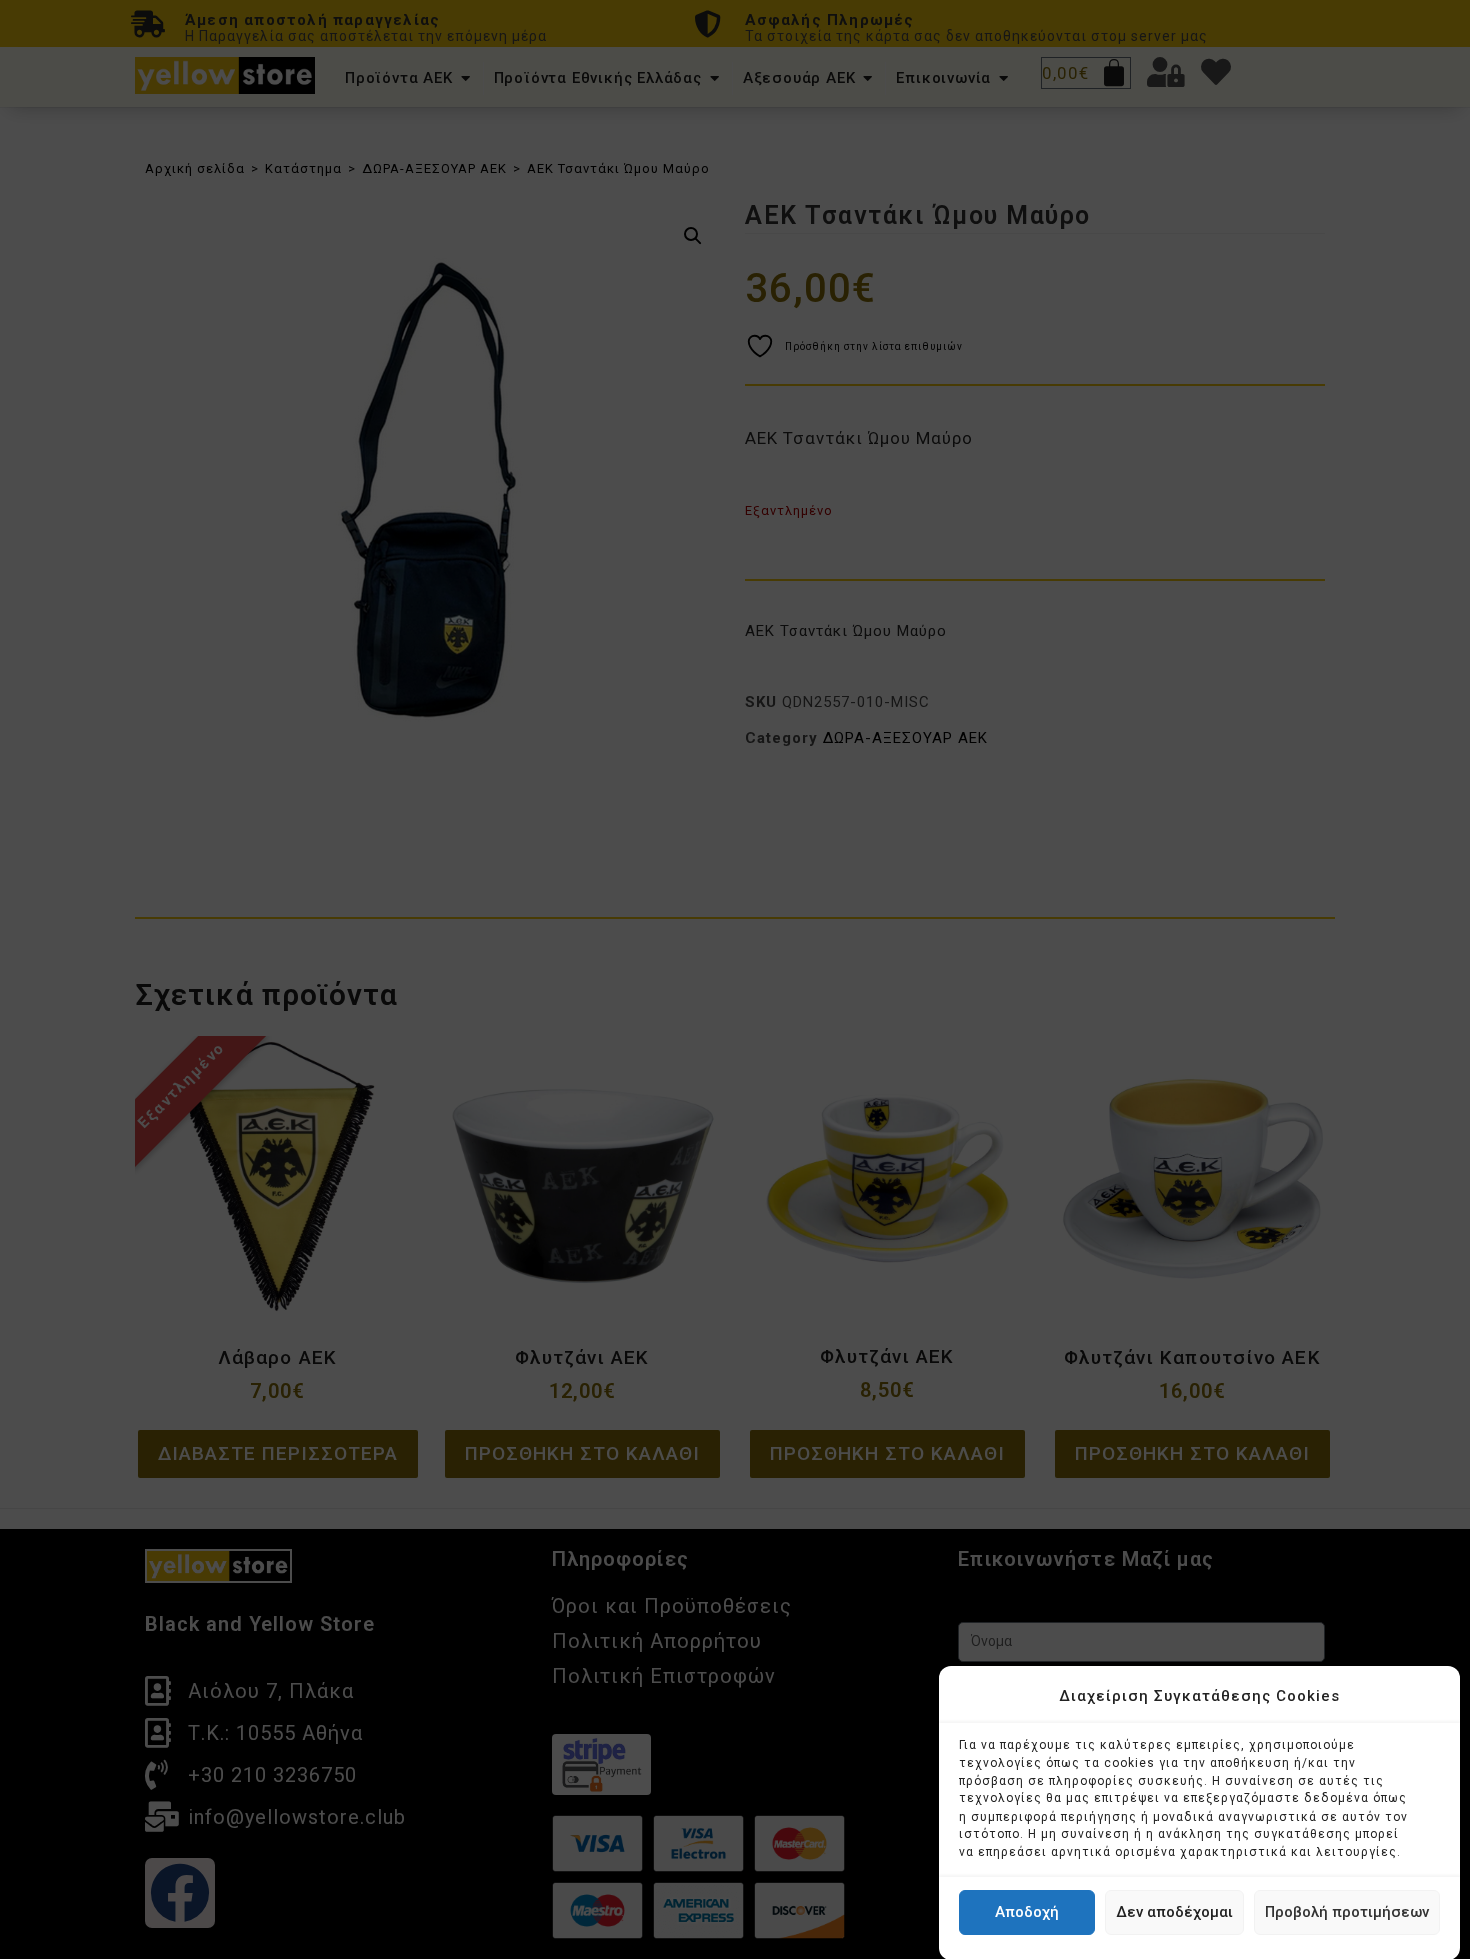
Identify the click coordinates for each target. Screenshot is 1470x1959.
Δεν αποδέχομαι (1174, 1912)
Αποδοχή (1027, 1912)
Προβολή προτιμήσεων (1347, 1912)
